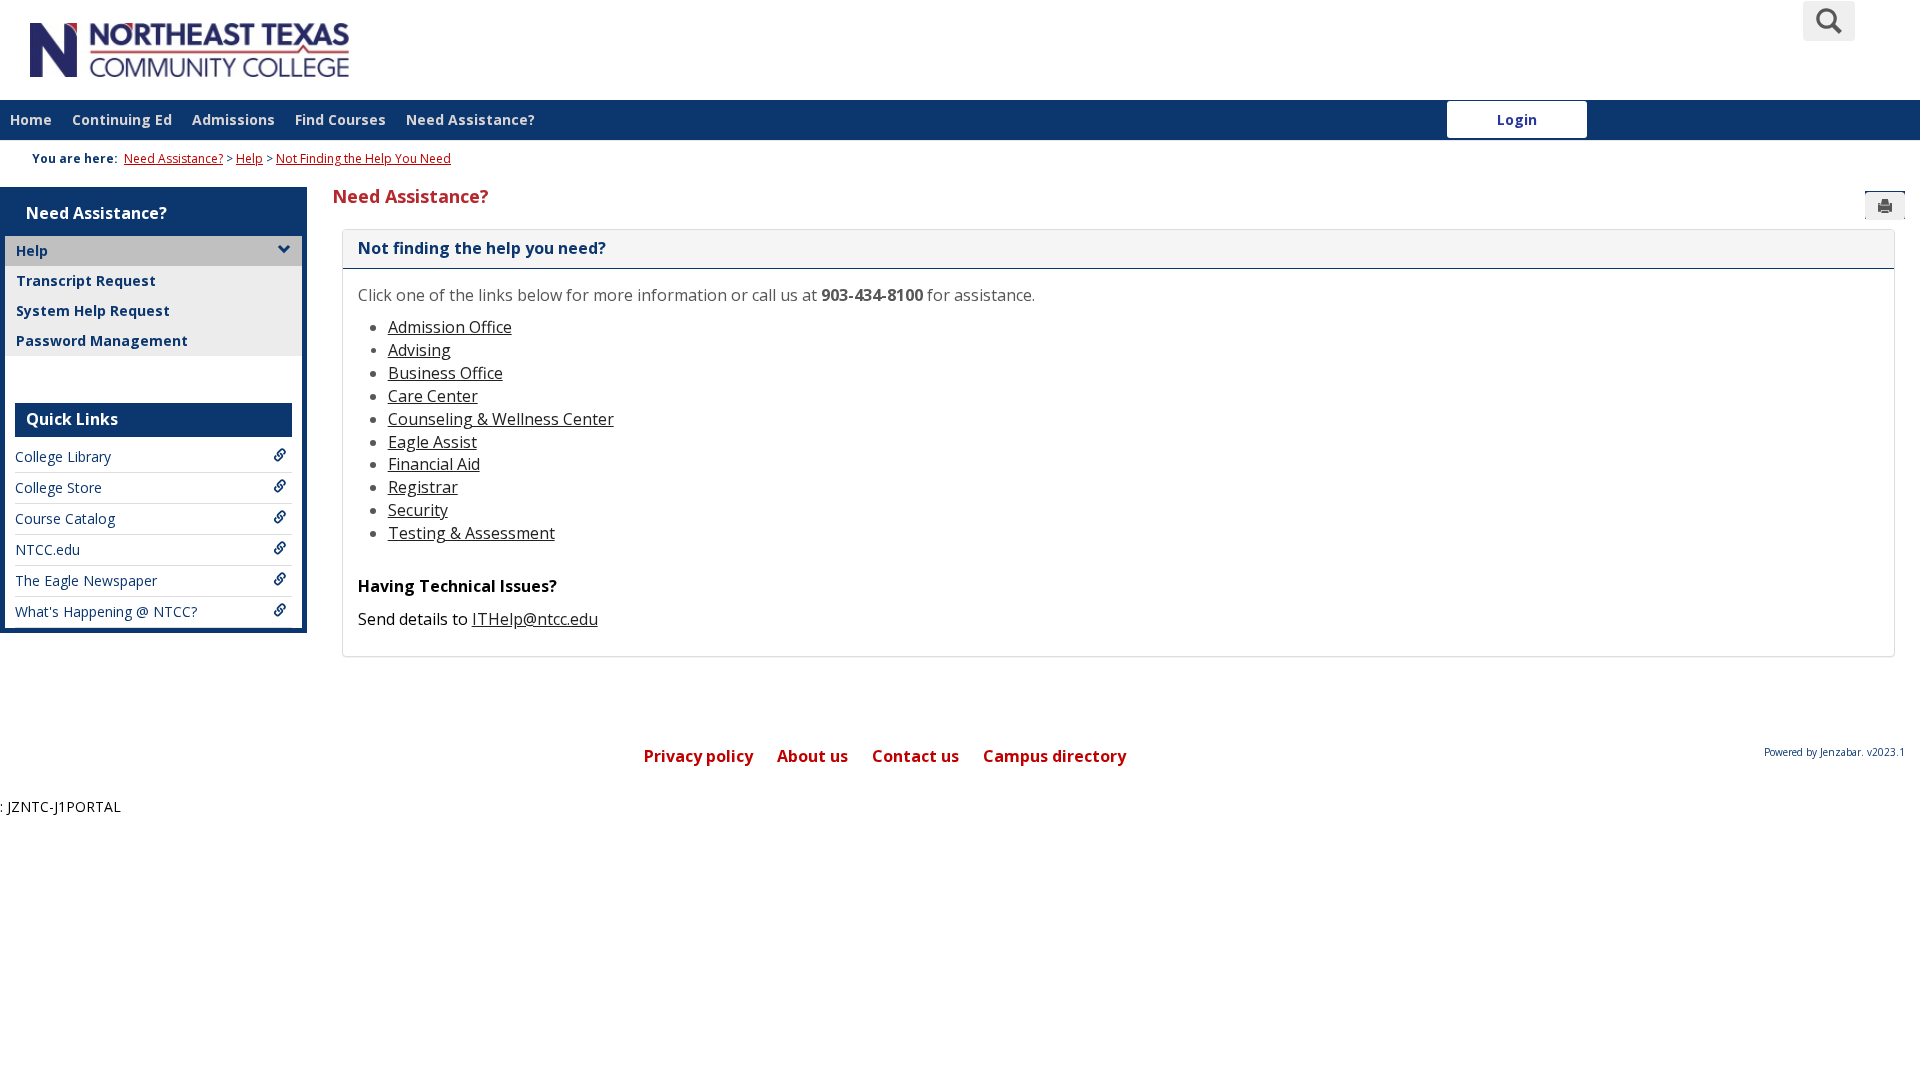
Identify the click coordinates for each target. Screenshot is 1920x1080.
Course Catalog (65, 518)
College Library (63, 456)
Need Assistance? (470, 119)
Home (31, 119)
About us (812, 756)
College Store (58, 487)
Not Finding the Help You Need (363, 158)
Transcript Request (86, 280)
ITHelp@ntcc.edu (535, 619)
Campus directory (1054, 756)
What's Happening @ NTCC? (106, 611)
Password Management (102, 340)
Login (1517, 119)
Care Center (433, 396)
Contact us (915, 756)
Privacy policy (698, 756)
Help (249, 158)
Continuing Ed (122, 119)
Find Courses (340, 119)
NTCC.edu (47, 549)
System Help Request (93, 310)
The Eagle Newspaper (86, 580)
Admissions (233, 119)
